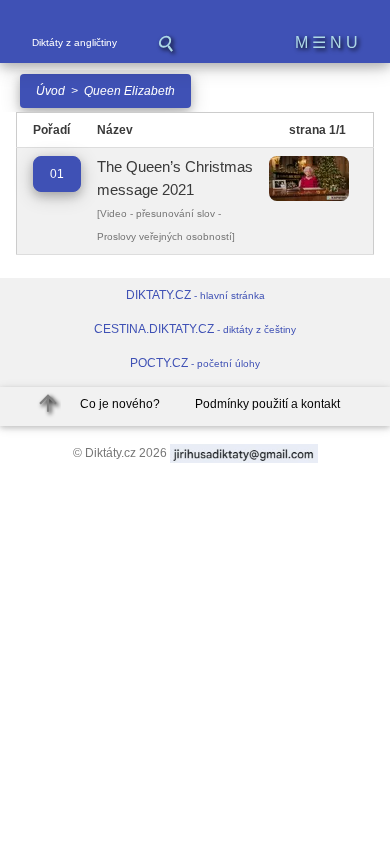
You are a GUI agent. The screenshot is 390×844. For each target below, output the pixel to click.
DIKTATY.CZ (195, 295)
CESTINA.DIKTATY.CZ (195, 329)
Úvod (50, 91)
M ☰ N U (326, 42)
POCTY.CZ (195, 363)
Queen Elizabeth (129, 91)
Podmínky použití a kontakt (267, 404)
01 (57, 174)
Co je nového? (120, 404)
